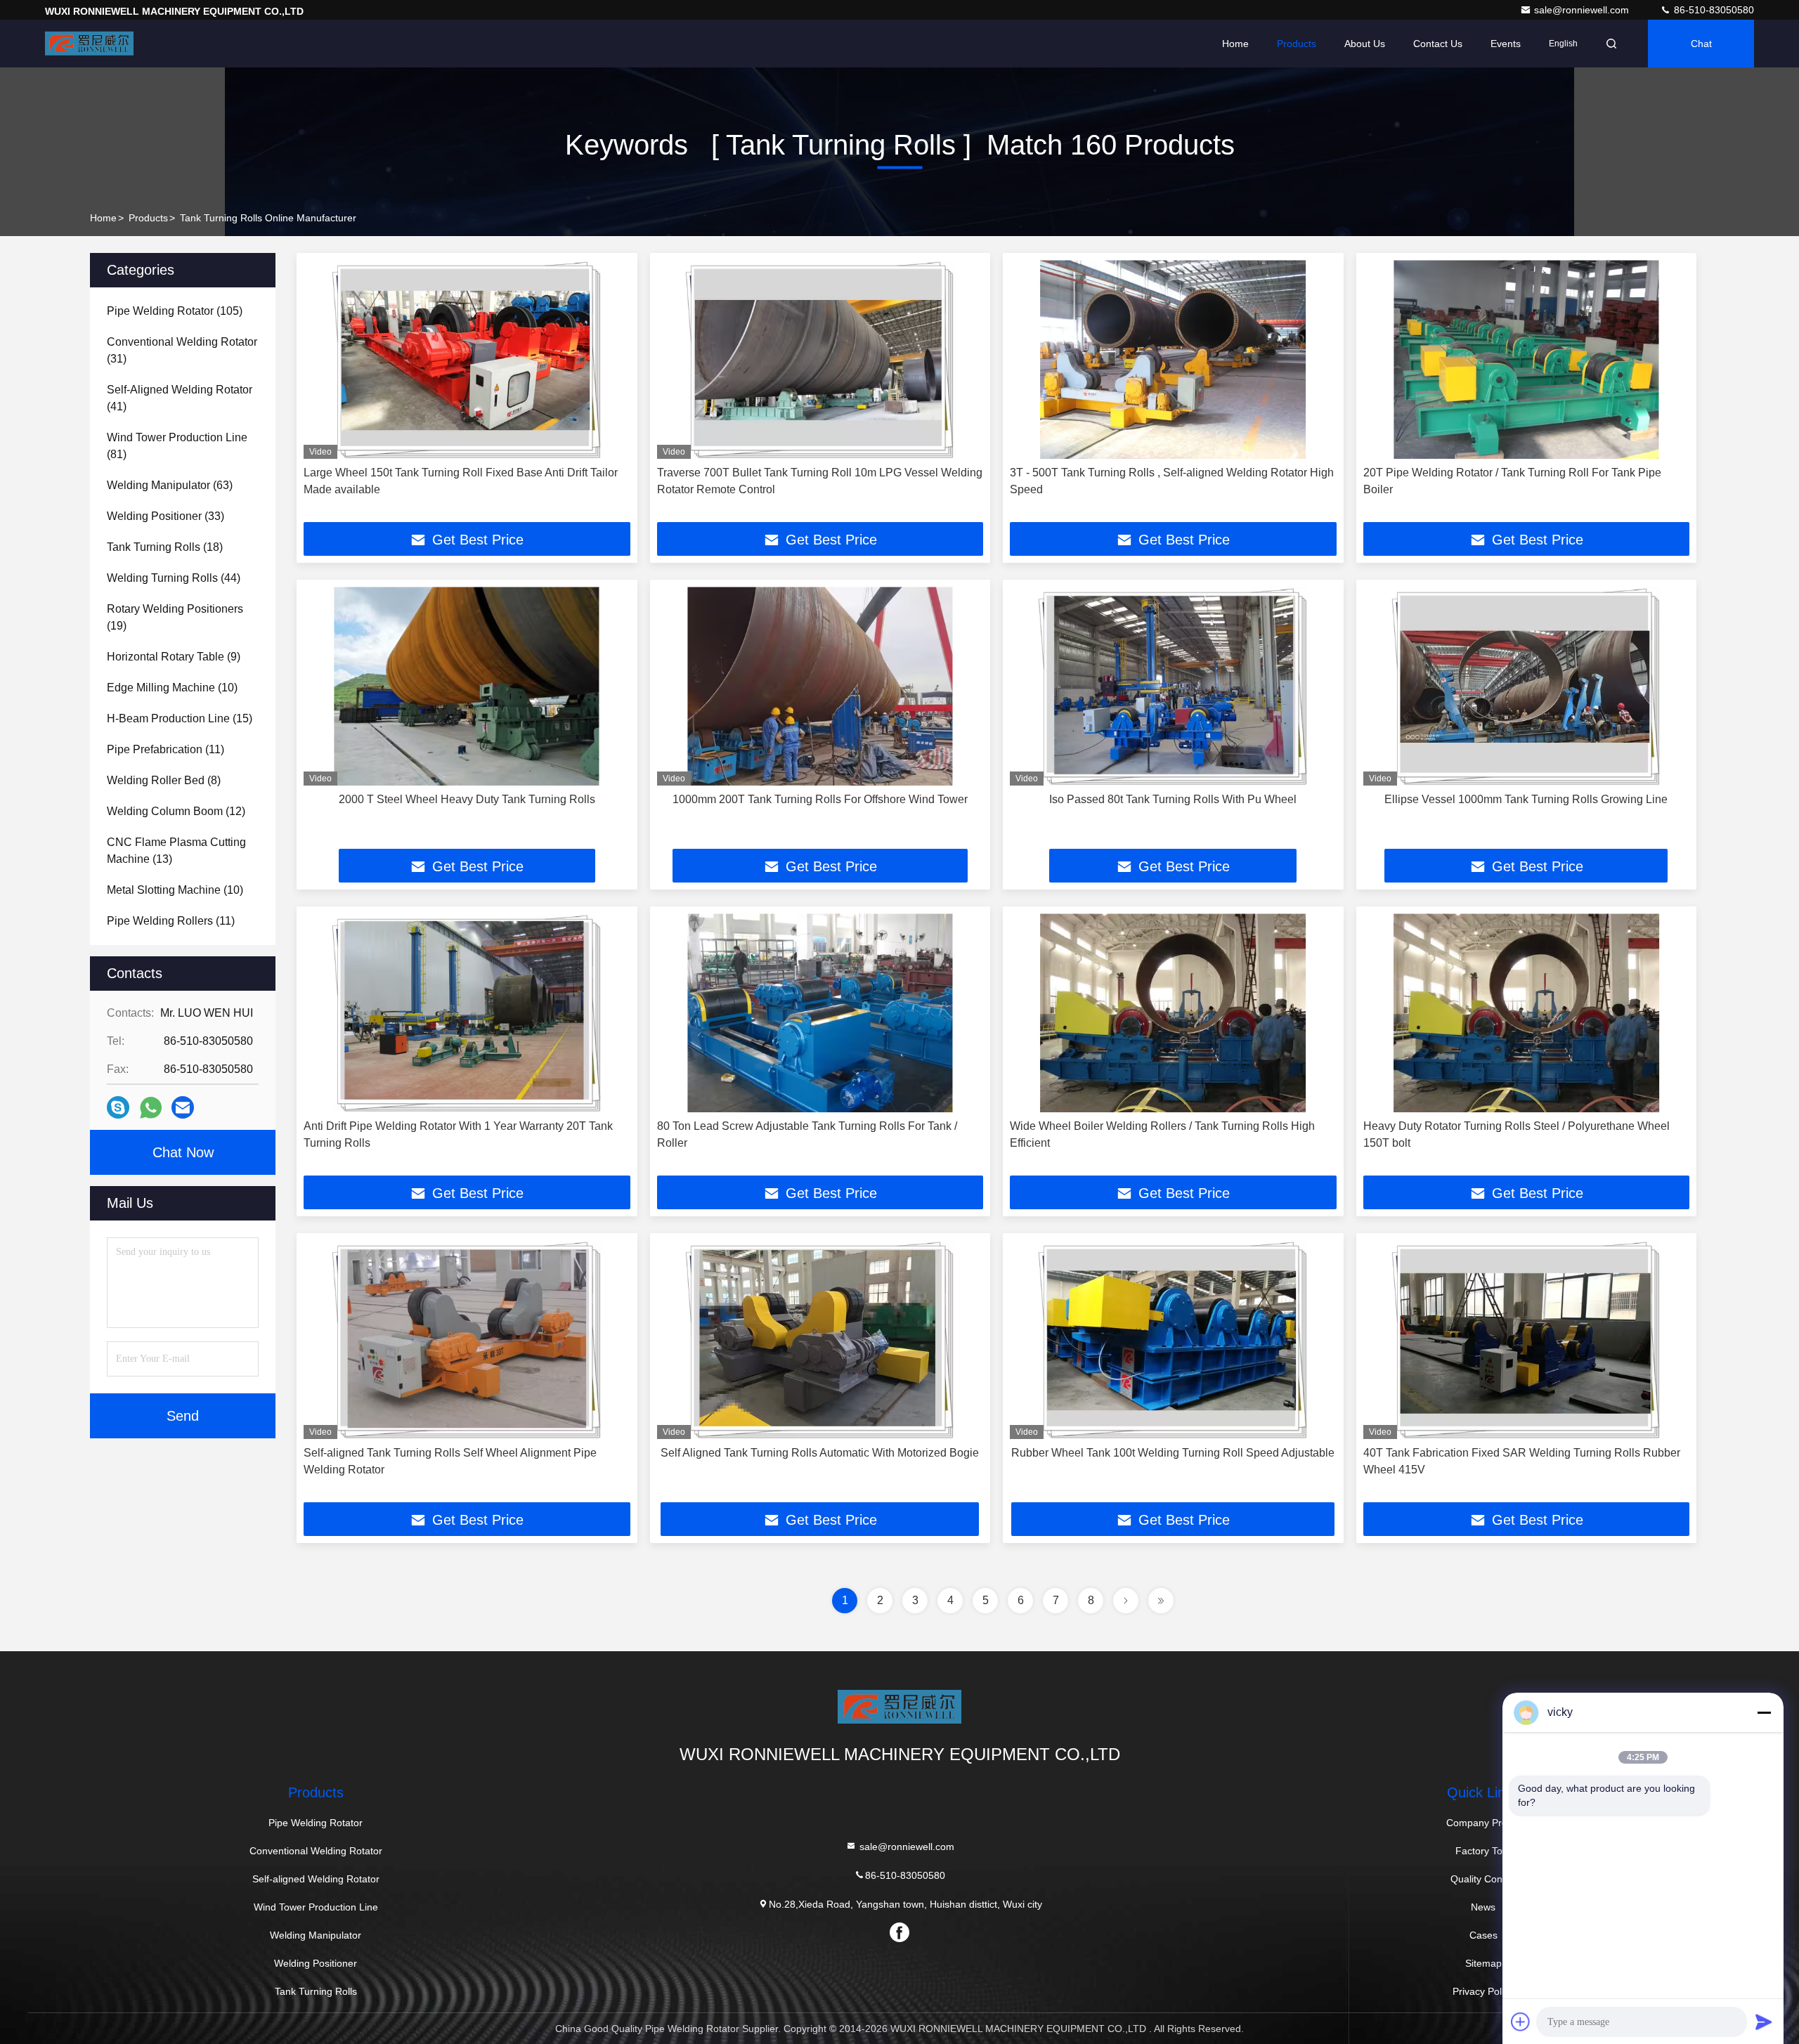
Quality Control (1483, 1879)
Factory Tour (1483, 1851)
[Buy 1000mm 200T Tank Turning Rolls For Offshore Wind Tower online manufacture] (820, 686)
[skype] (118, 1107)
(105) (175, 311)
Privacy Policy (1483, 1991)
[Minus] (1764, 1712)
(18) (165, 547)
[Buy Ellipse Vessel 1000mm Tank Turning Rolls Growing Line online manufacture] (1527, 686)
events (1506, 44)
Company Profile (1483, 1823)
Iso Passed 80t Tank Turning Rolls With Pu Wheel (1173, 799)
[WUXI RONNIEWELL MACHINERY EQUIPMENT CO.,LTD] (89, 44)
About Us (1365, 44)
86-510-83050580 (1713, 10)
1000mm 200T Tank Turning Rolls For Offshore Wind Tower (820, 799)
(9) (174, 657)
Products (1297, 44)
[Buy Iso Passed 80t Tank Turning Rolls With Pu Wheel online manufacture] (1173, 686)
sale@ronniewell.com (1583, 10)
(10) (172, 688)
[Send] (1764, 2022)
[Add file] (1521, 2022)
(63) (170, 485)
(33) (165, 516)
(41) (180, 398)
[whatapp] (151, 1108)
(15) (180, 718)
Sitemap (1483, 1963)
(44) (174, 578)
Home (1235, 44)
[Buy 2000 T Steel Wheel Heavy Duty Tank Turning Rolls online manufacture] (467, 686)
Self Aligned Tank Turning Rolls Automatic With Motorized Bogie (820, 1453)
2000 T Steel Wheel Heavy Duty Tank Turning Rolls (467, 799)
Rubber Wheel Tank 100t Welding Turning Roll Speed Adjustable (1173, 1453)
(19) (175, 617)
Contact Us (1438, 44)
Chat (1701, 44)
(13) (176, 851)
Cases (1483, 1935)
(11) (165, 749)
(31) (182, 350)
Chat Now (183, 1152)
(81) (177, 446)
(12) (176, 811)
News (1483, 1907)
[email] (183, 1107)
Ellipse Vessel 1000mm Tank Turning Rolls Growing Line (1526, 799)
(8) (164, 780)
